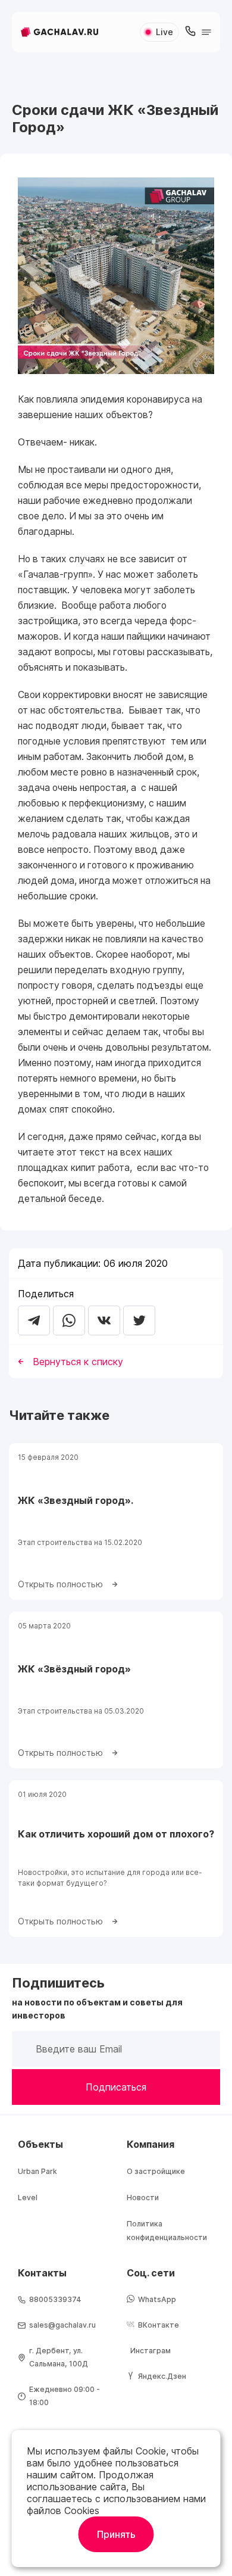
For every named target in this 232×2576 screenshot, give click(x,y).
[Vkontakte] (104, 1320)
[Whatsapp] (69, 1320)
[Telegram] (34, 1320)
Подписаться (116, 2087)
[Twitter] (139, 1320)
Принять (116, 2534)
